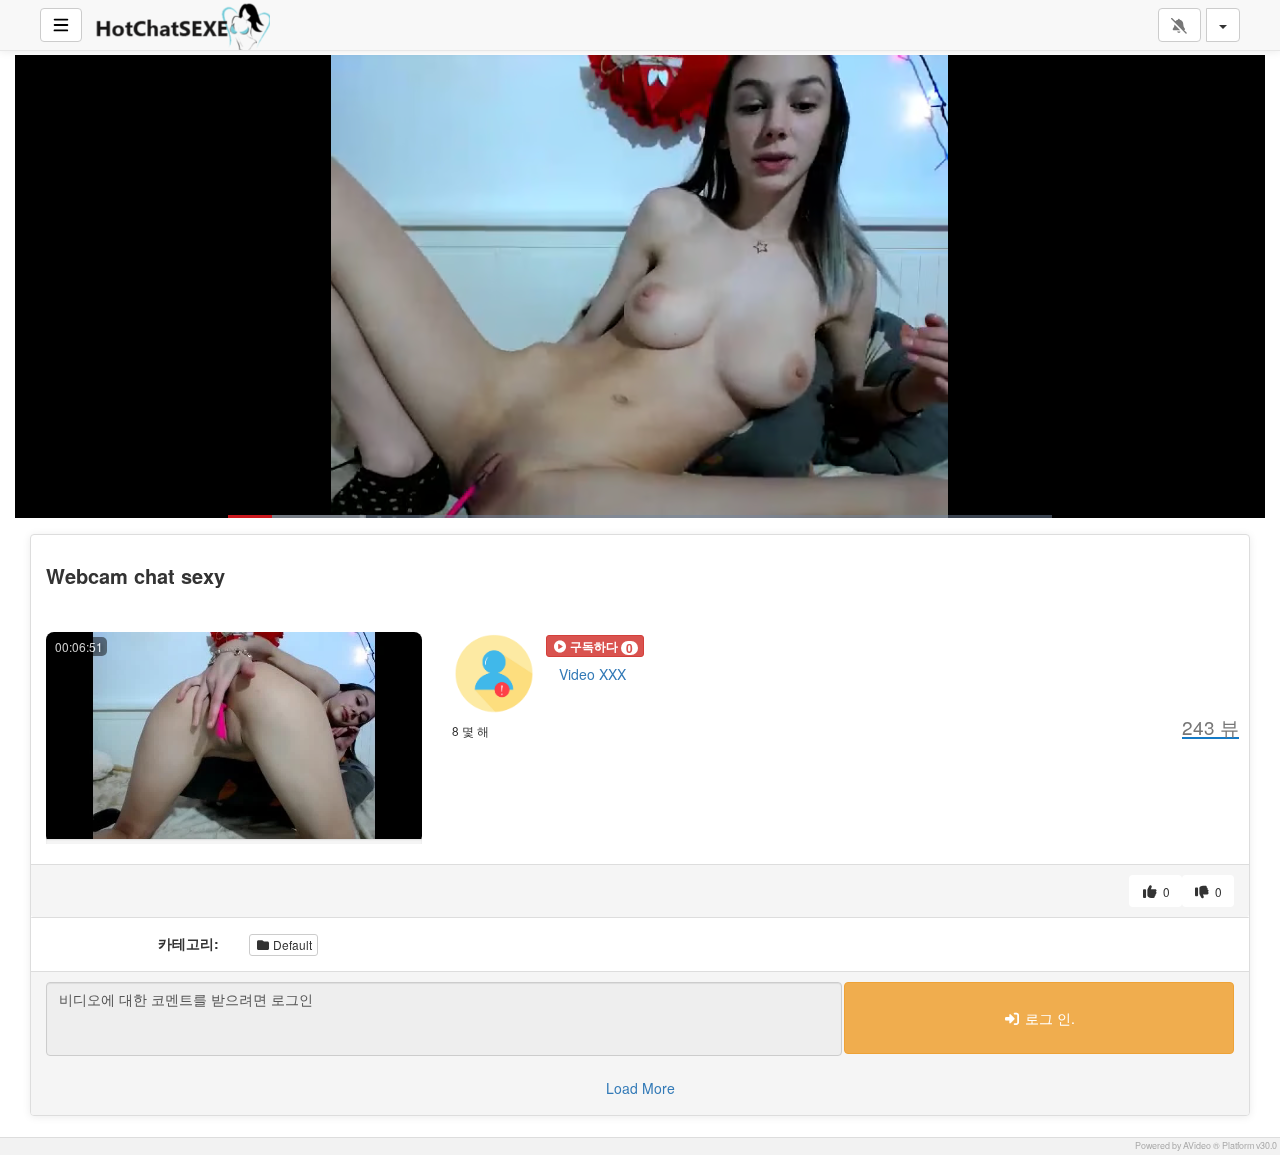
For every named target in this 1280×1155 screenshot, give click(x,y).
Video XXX (592, 674)
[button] (595, 646)
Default (291, 944)
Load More (640, 1088)
